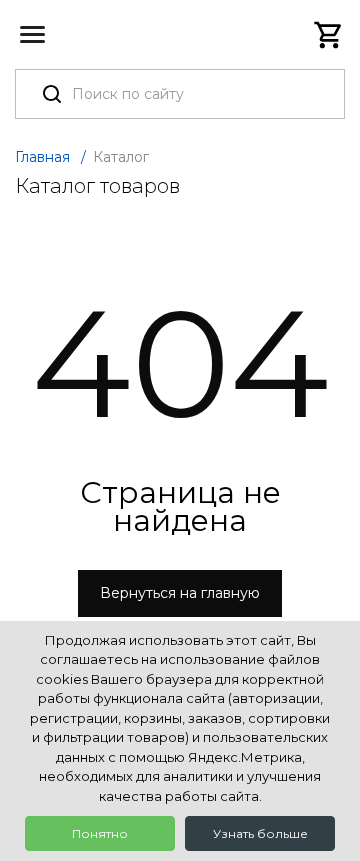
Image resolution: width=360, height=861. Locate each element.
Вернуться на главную (180, 593)
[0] (329, 35)
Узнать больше (260, 833)
